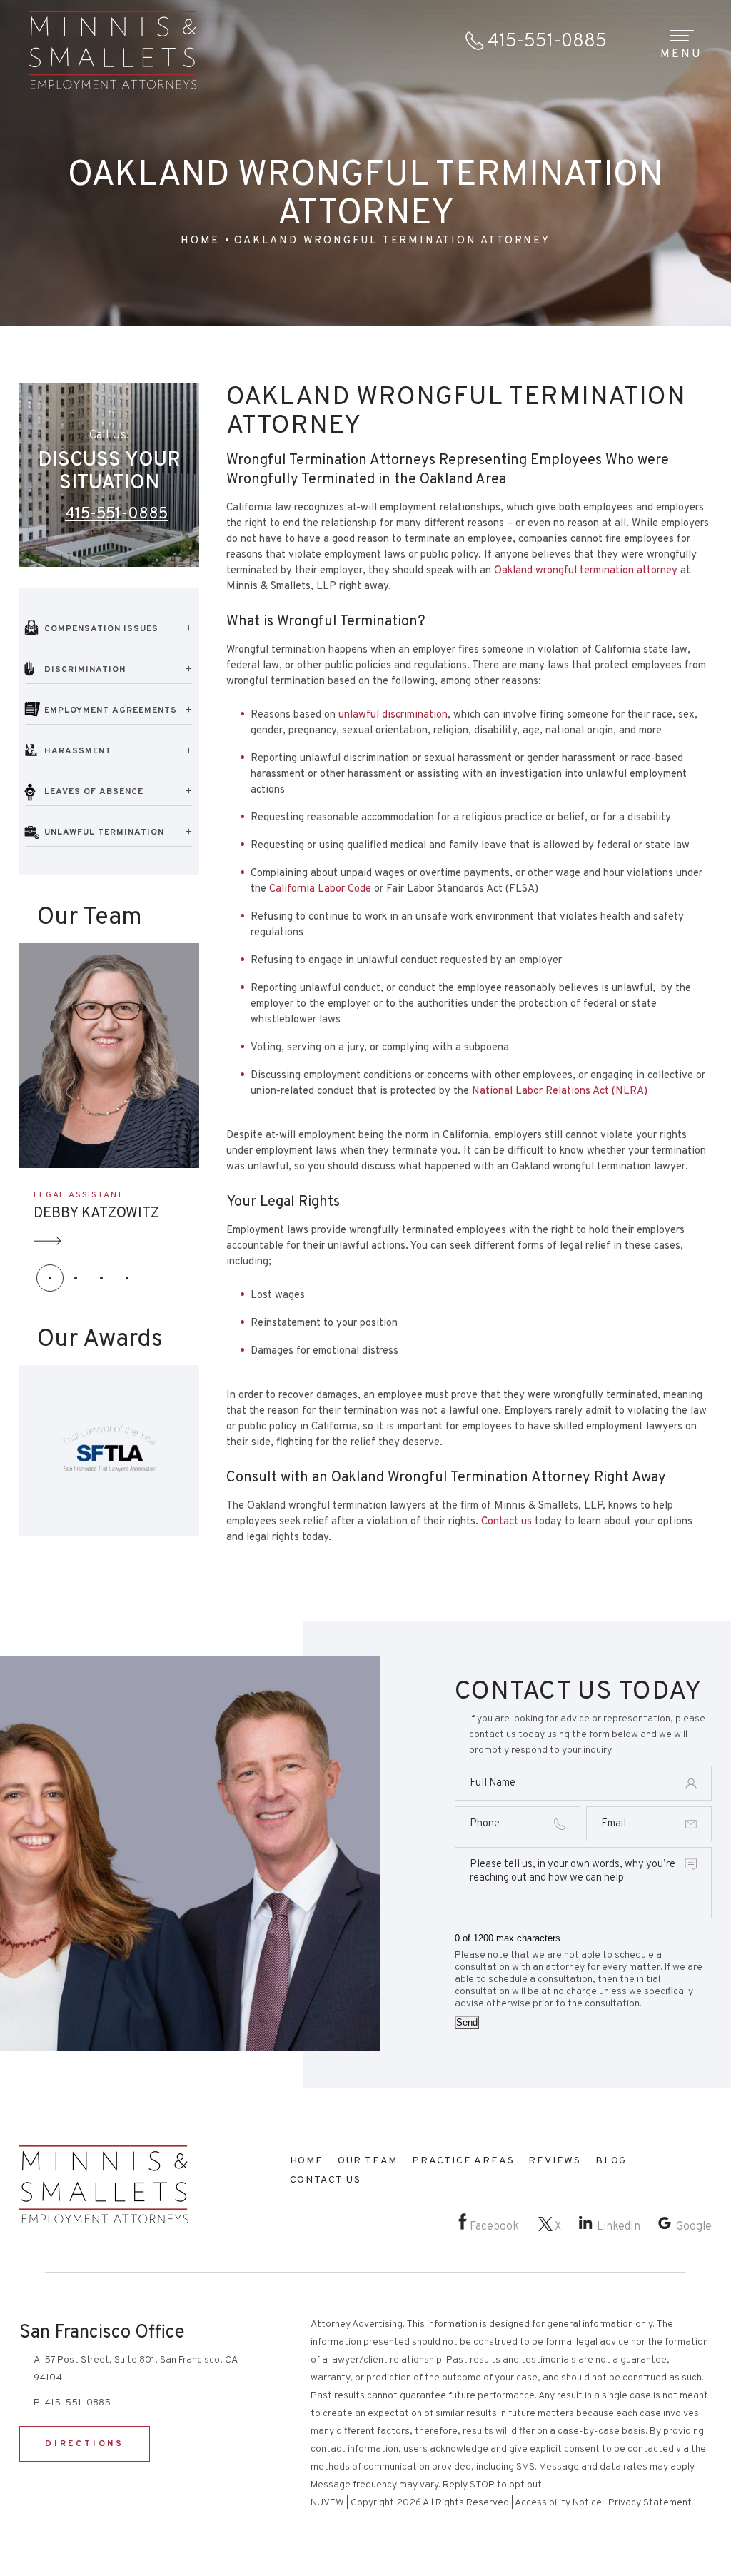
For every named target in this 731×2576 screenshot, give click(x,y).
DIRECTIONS (85, 2444)
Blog (611, 2161)
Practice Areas (463, 2161)
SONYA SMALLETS (94, 1214)
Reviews (555, 2161)
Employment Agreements (111, 710)
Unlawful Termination (104, 832)
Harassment (78, 751)
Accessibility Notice (558, 2503)
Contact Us (326, 2180)
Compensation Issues (101, 629)
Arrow (48, 1241)
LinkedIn (619, 2227)
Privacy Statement (650, 2503)
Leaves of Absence (94, 792)
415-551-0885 (547, 42)
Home (307, 2161)
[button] (50, 1278)
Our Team (368, 2161)
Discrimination (85, 670)
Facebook (494, 2227)
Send (467, 2022)
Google (694, 2227)
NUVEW (327, 2503)
